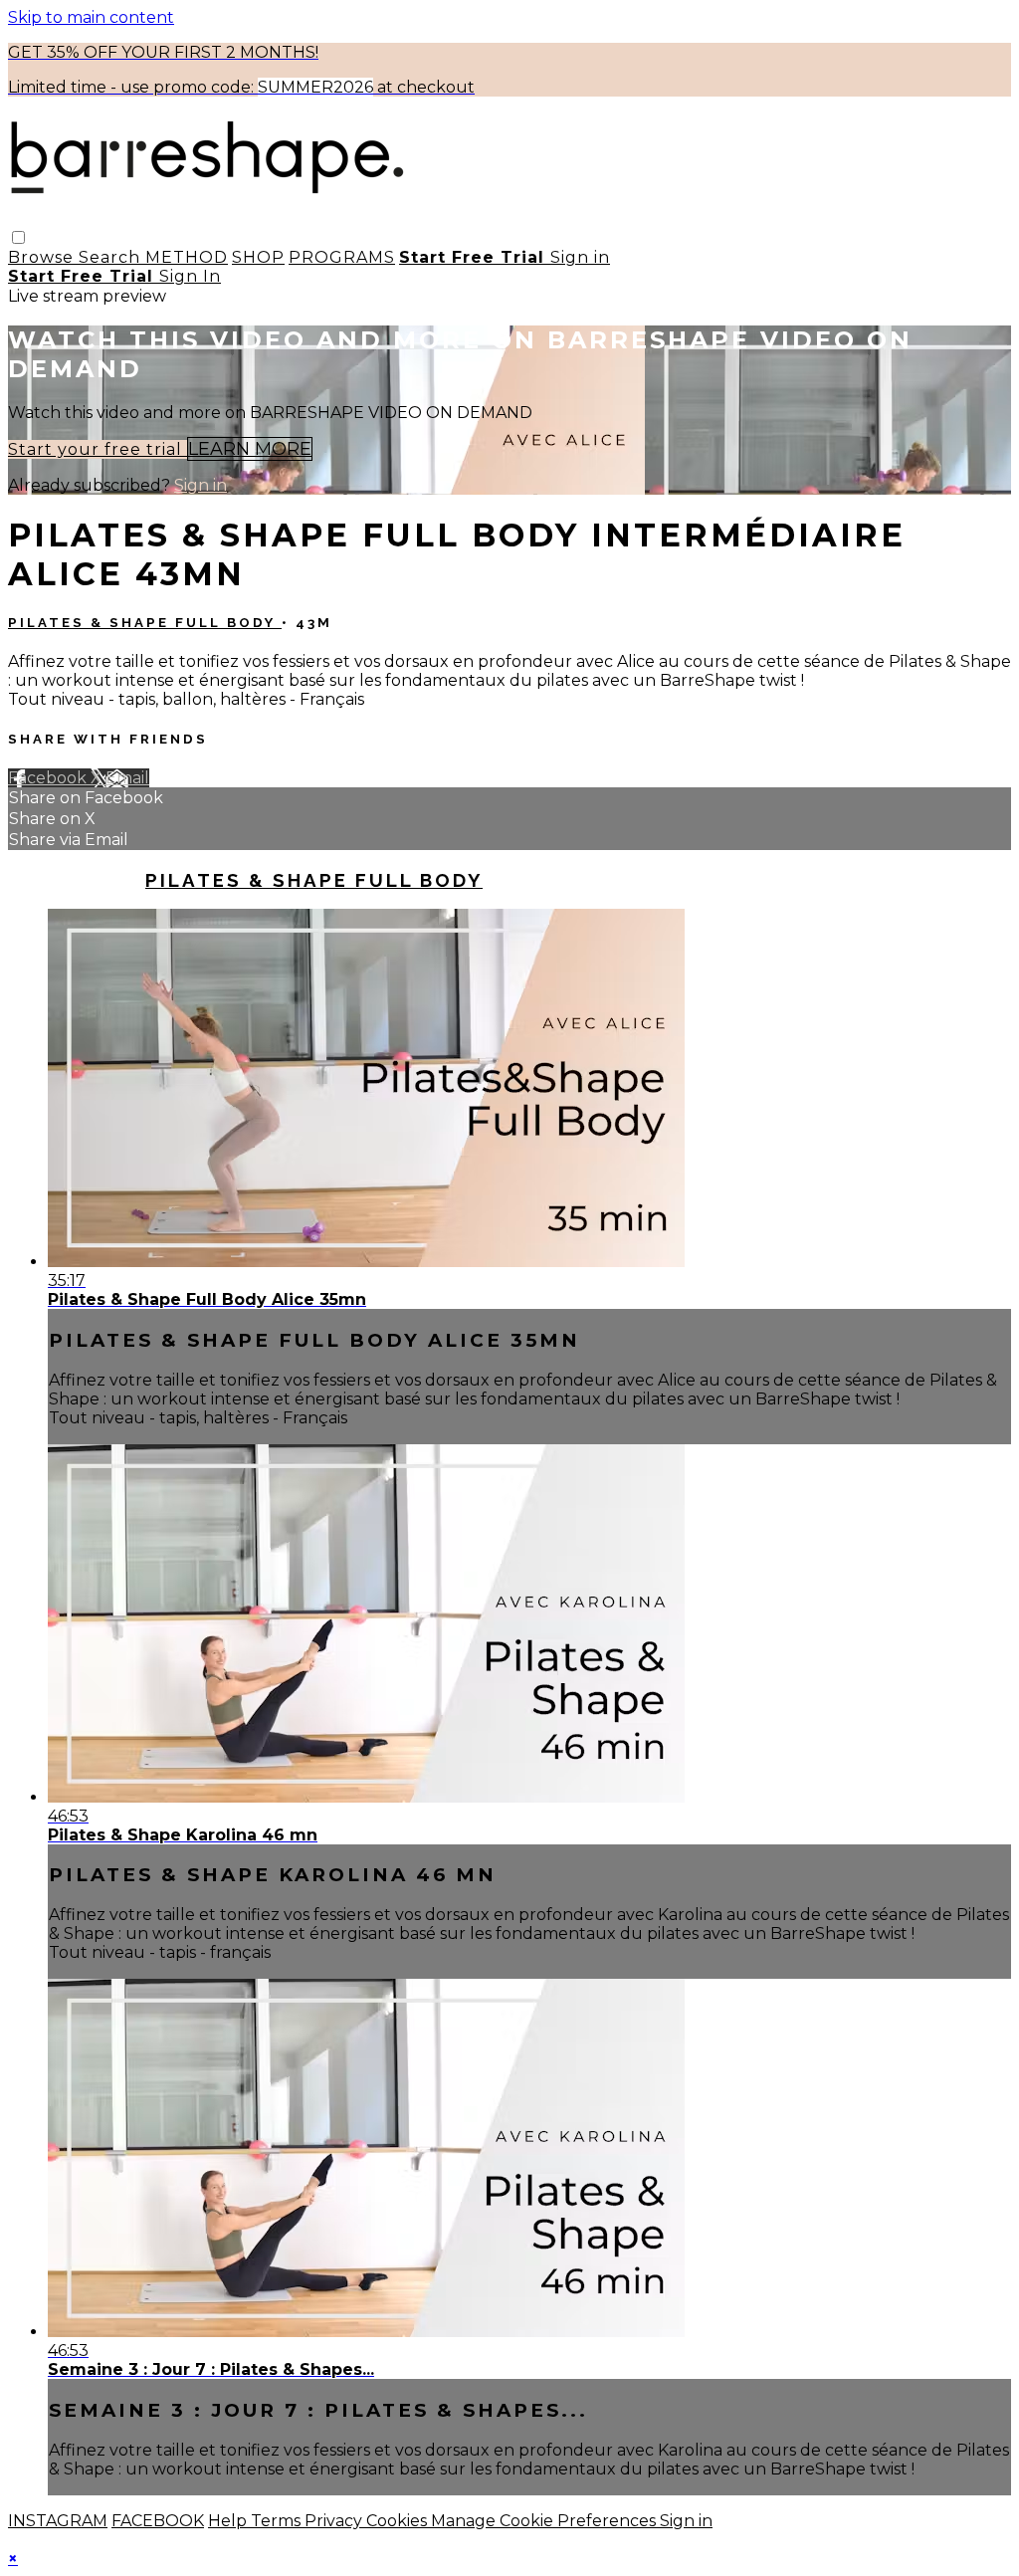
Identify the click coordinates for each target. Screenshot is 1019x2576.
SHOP (258, 257)
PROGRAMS (342, 257)
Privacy (335, 2521)
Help (229, 2521)
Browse (43, 257)
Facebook (49, 778)
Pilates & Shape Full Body (145, 623)
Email (127, 778)
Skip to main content (91, 17)
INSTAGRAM (58, 2521)
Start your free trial (98, 449)
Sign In (190, 276)
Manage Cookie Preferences (545, 2521)
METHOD (187, 257)
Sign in (580, 257)
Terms (278, 2521)
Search (112, 257)
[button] (18, 237)
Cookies (399, 2521)
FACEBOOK (158, 2521)
